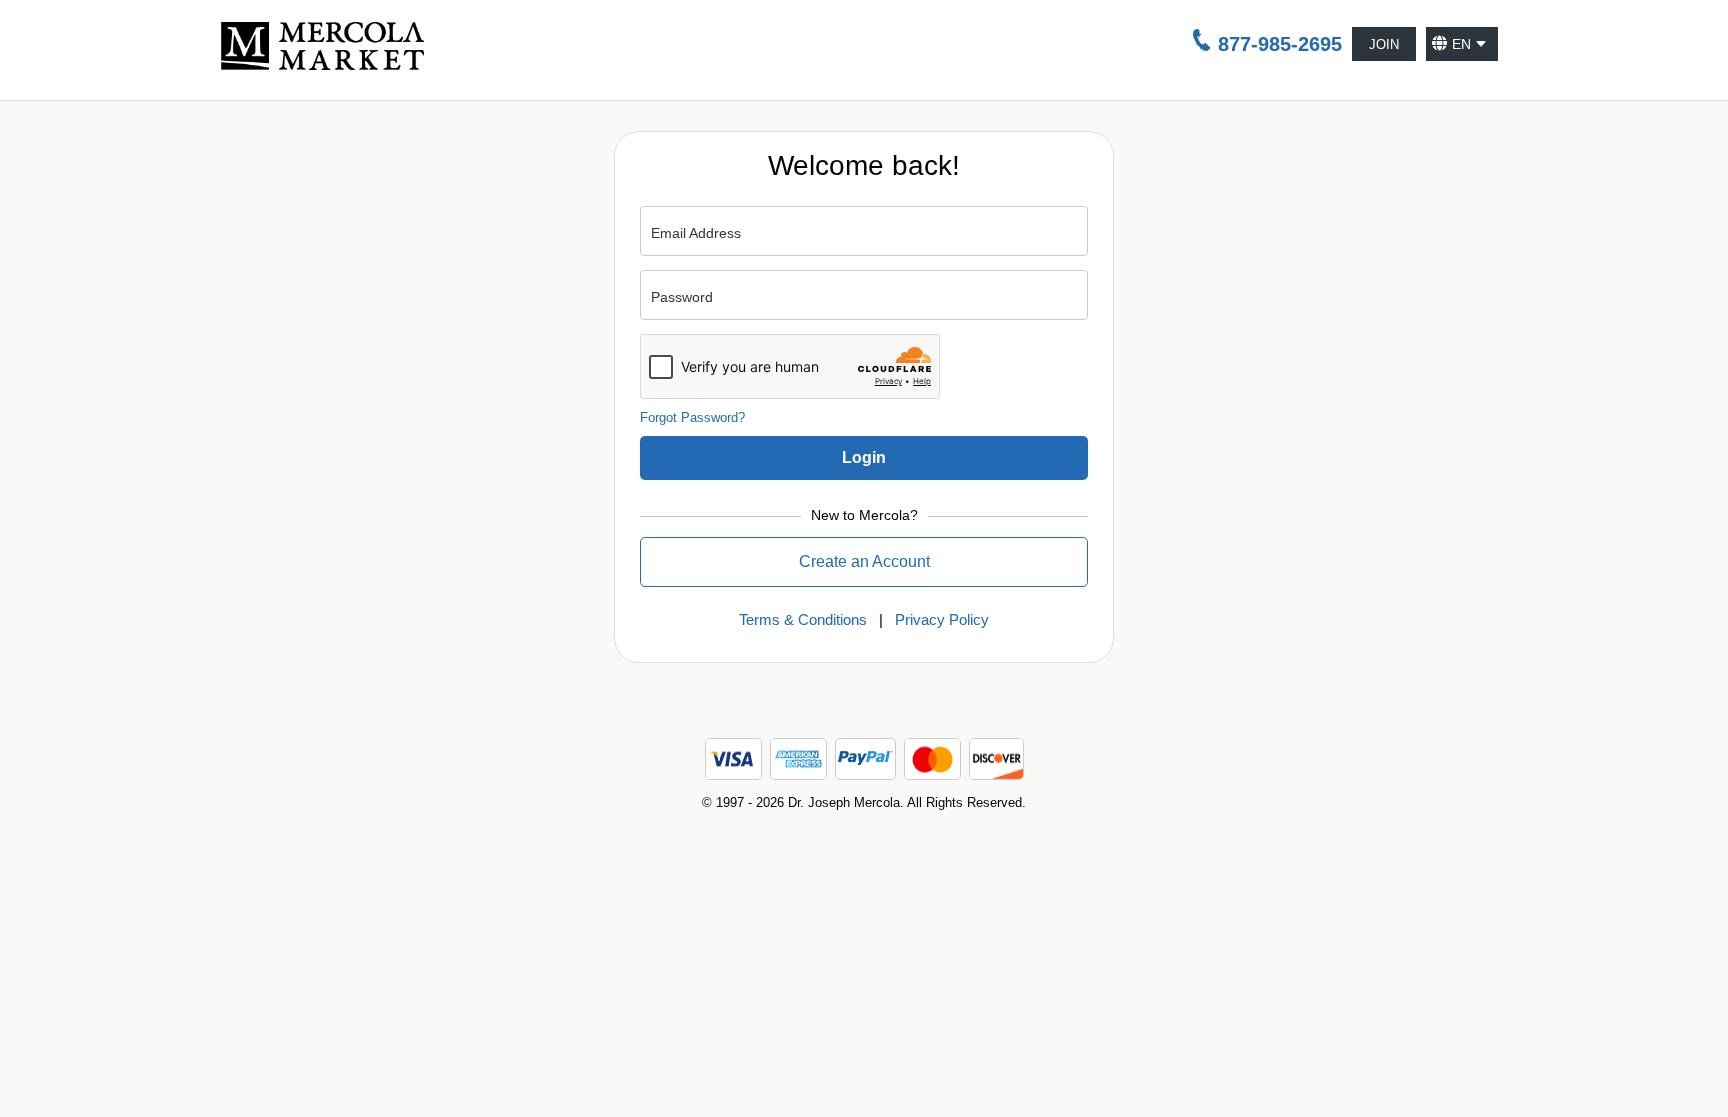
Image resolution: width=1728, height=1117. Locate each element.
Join (1384, 44)
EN (1461, 44)
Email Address (696, 233)
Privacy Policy (942, 619)
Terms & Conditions (803, 619)
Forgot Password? (692, 417)
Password (682, 297)
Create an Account (864, 561)
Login (864, 457)
